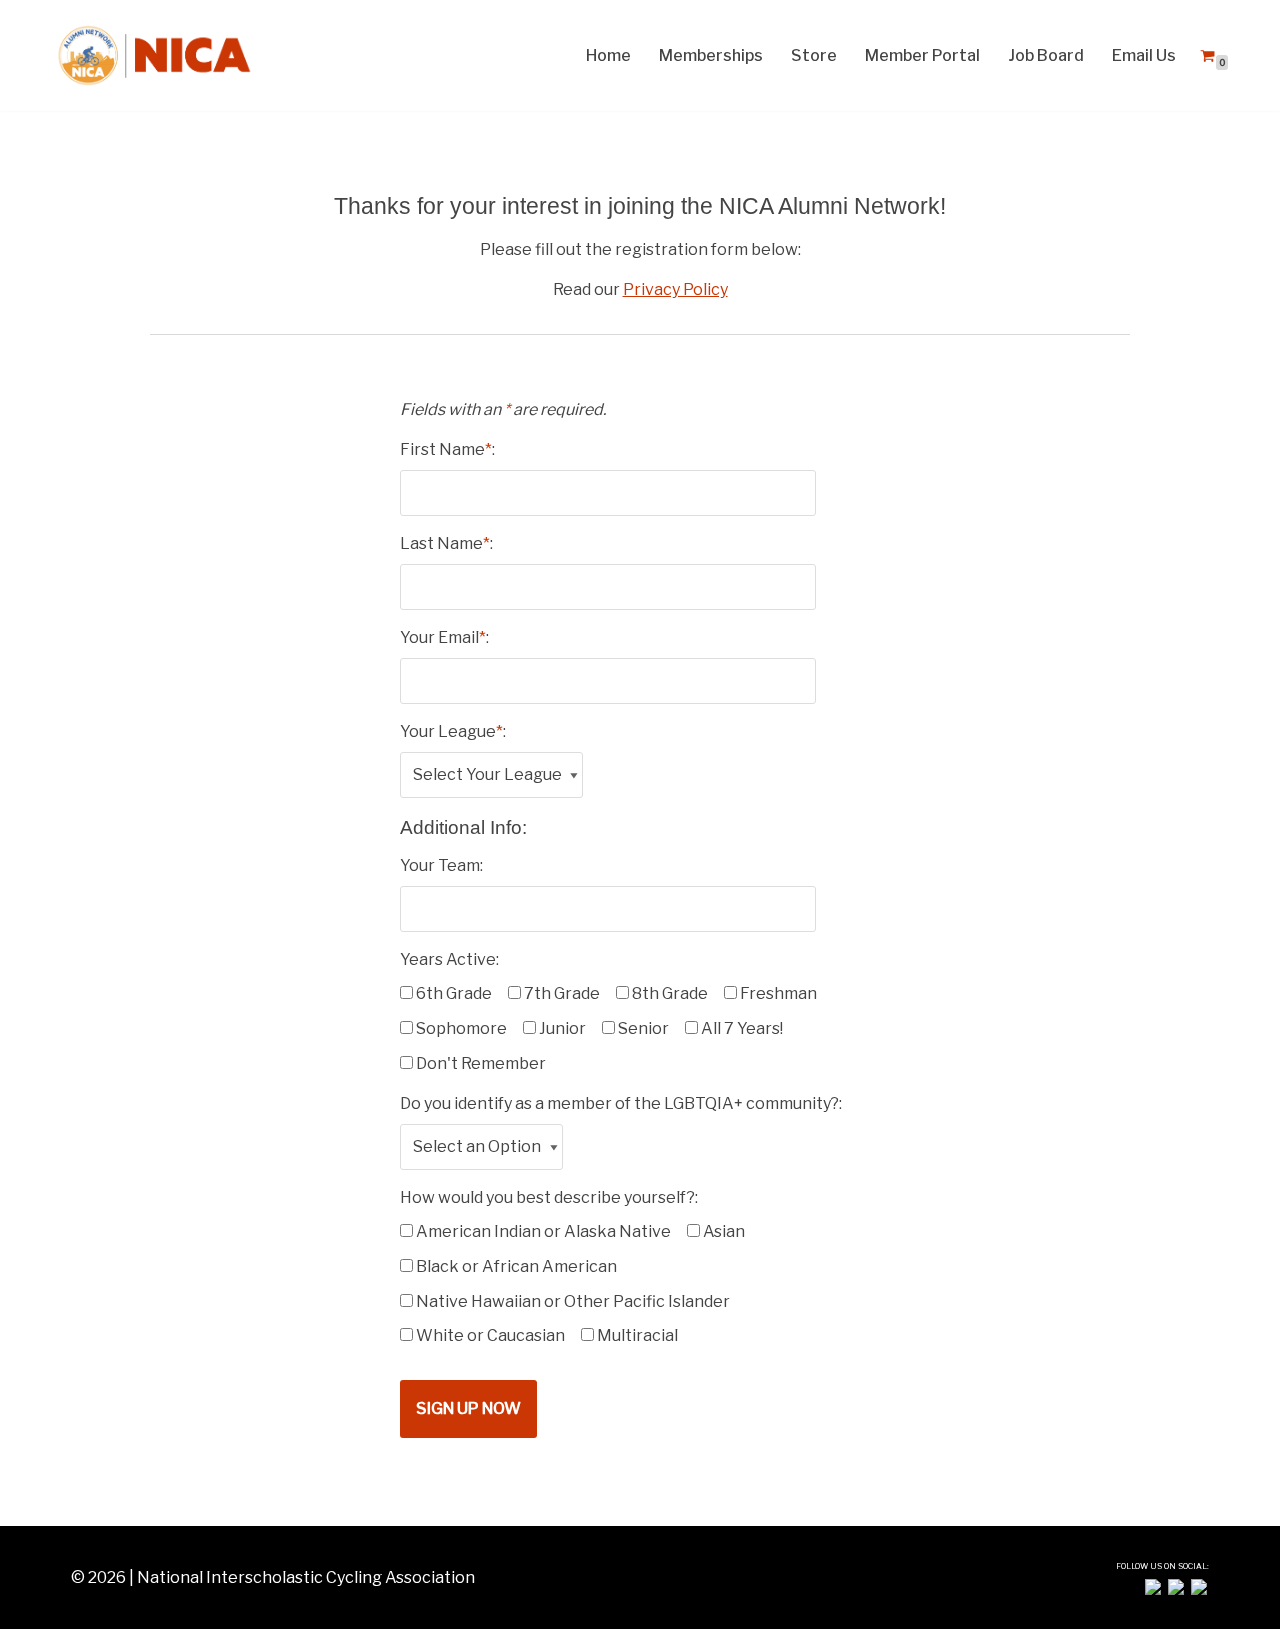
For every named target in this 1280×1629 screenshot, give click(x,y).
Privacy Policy (675, 289)
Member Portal (922, 55)
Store (814, 55)
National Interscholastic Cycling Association (306, 1577)
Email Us (1144, 55)
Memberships (711, 55)
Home (608, 55)
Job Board (1046, 55)
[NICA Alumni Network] (155, 55)
